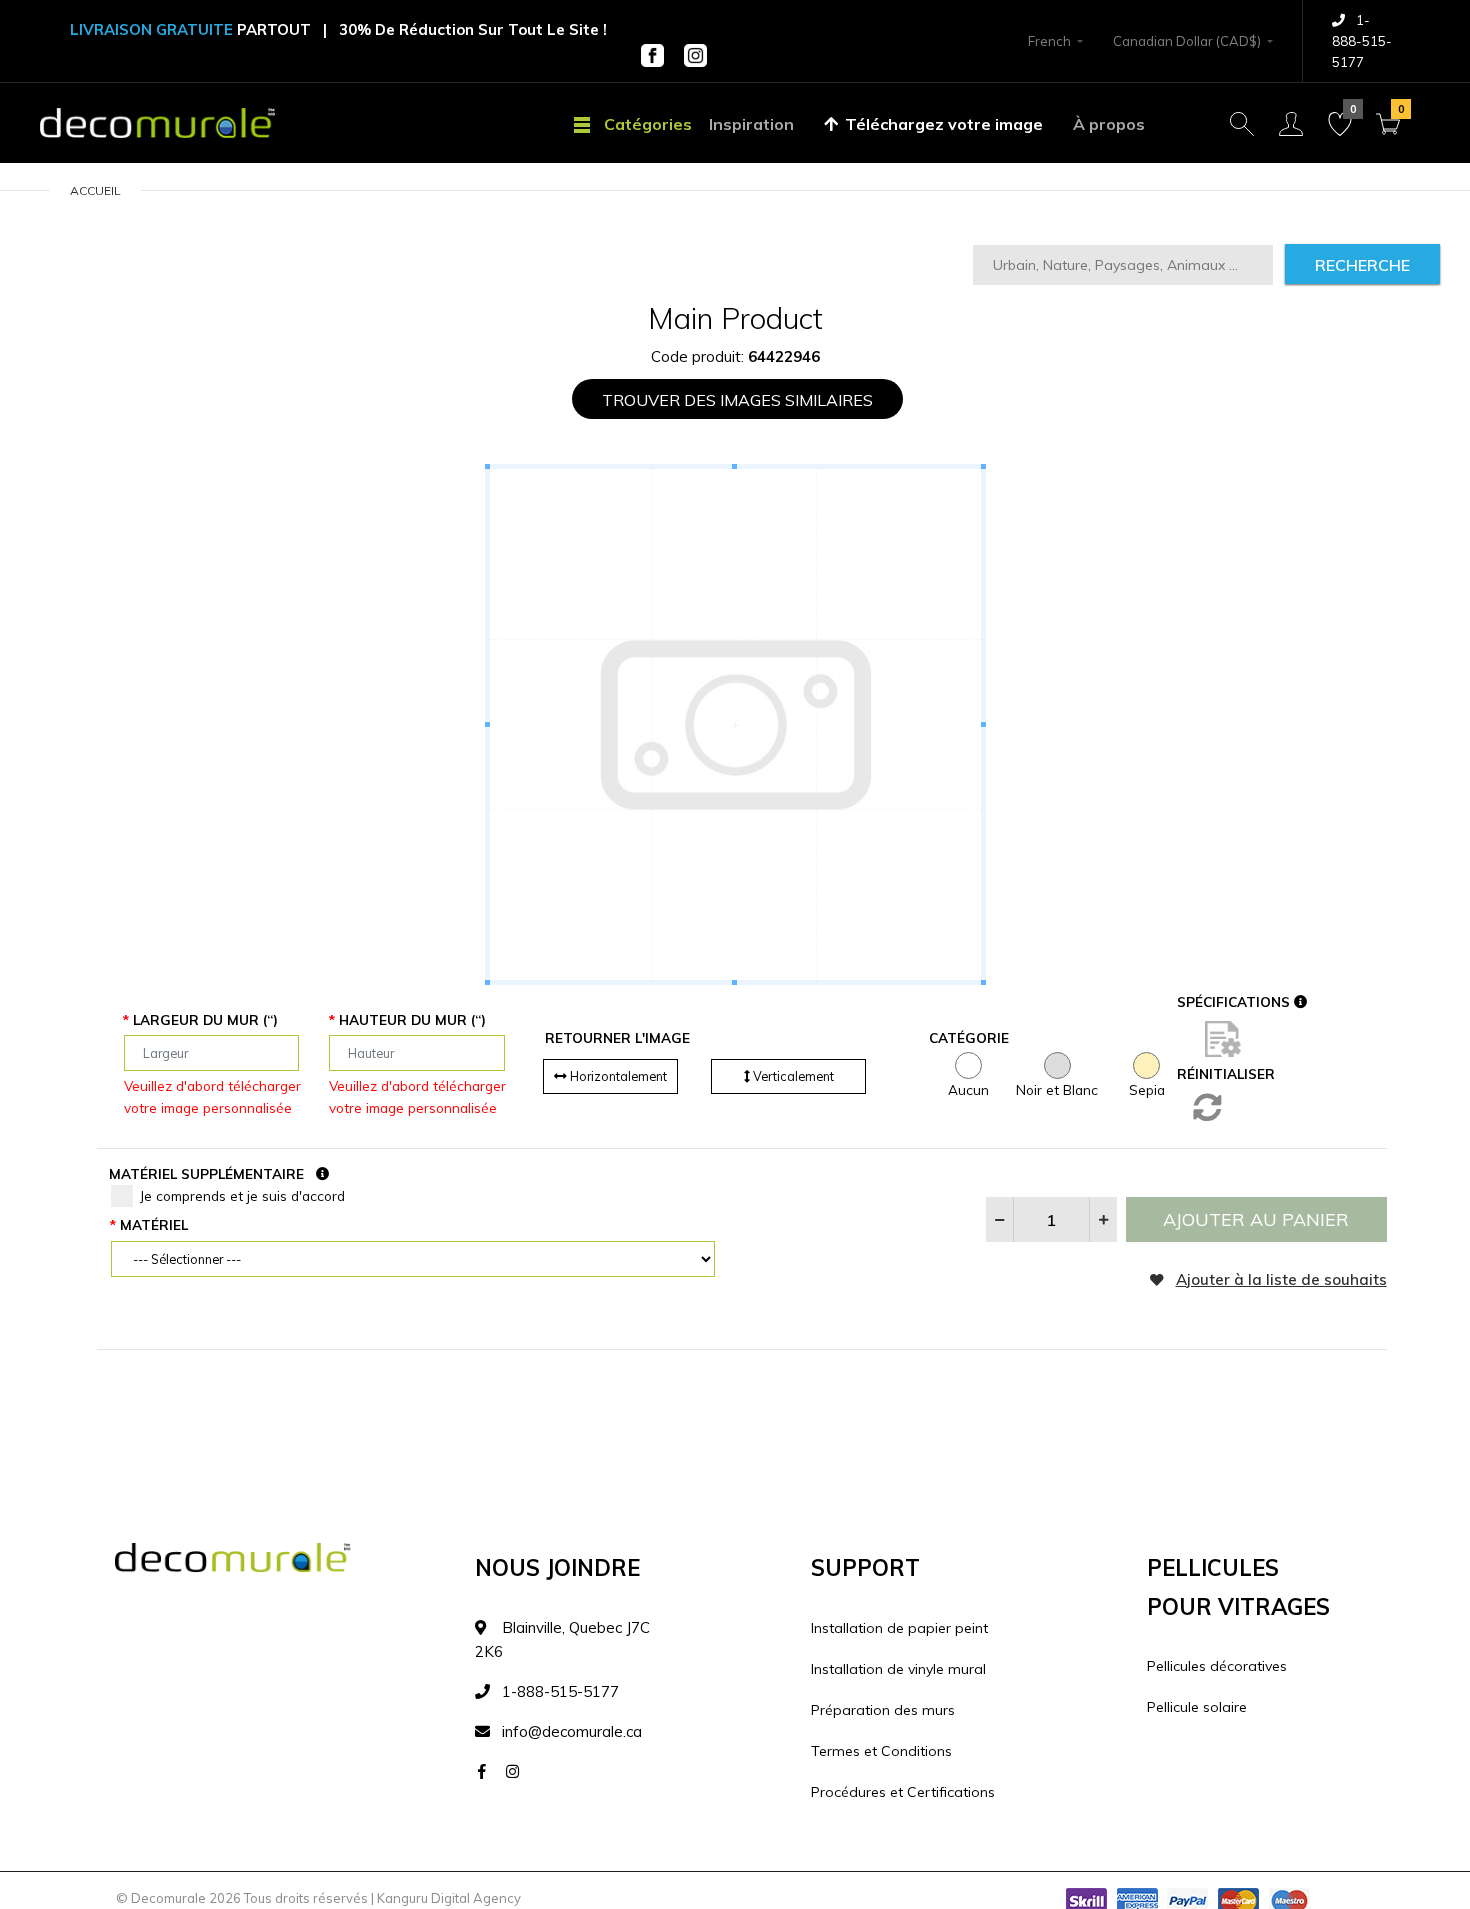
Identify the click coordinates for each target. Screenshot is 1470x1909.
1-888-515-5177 (1362, 41)
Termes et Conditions (881, 1751)
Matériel (154, 1224)
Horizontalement (617, 1076)
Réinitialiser (1226, 1073)
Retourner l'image (617, 1037)
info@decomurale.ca (572, 1731)
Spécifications (1235, 1001)
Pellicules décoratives (1217, 1666)
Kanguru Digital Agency (449, 1898)
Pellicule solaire (1197, 1707)
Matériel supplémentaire (206, 1173)
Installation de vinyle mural (898, 1669)
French (1049, 41)
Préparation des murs (883, 1710)
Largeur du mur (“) (205, 1019)
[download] (1223, 1038)
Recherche (1362, 265)
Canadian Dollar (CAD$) (1187, 41)
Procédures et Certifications (903, 1792)
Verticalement (792, 1076)
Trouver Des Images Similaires (737, 400)
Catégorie (969, 1037)
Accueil (95, 190)
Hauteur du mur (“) (412, 1019)
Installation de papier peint (899, 1628)
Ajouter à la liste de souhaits (1281, 1279)
